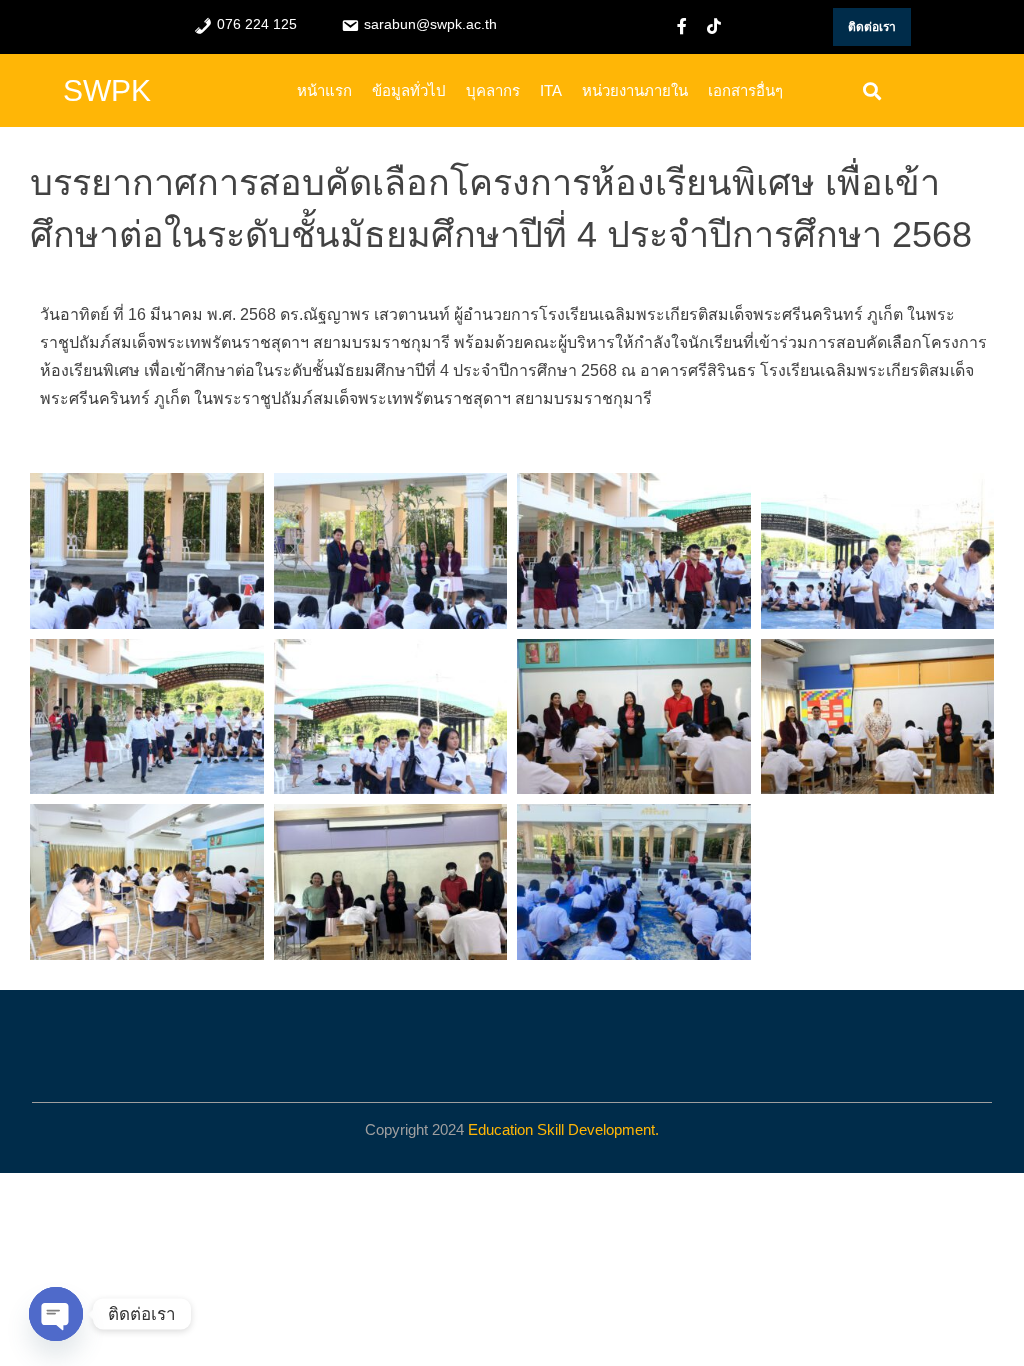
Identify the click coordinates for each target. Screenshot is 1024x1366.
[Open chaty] (56, 1314)
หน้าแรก (324, 90)
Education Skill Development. (563, 1129)
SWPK (107, 90)
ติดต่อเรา (872, 27)
